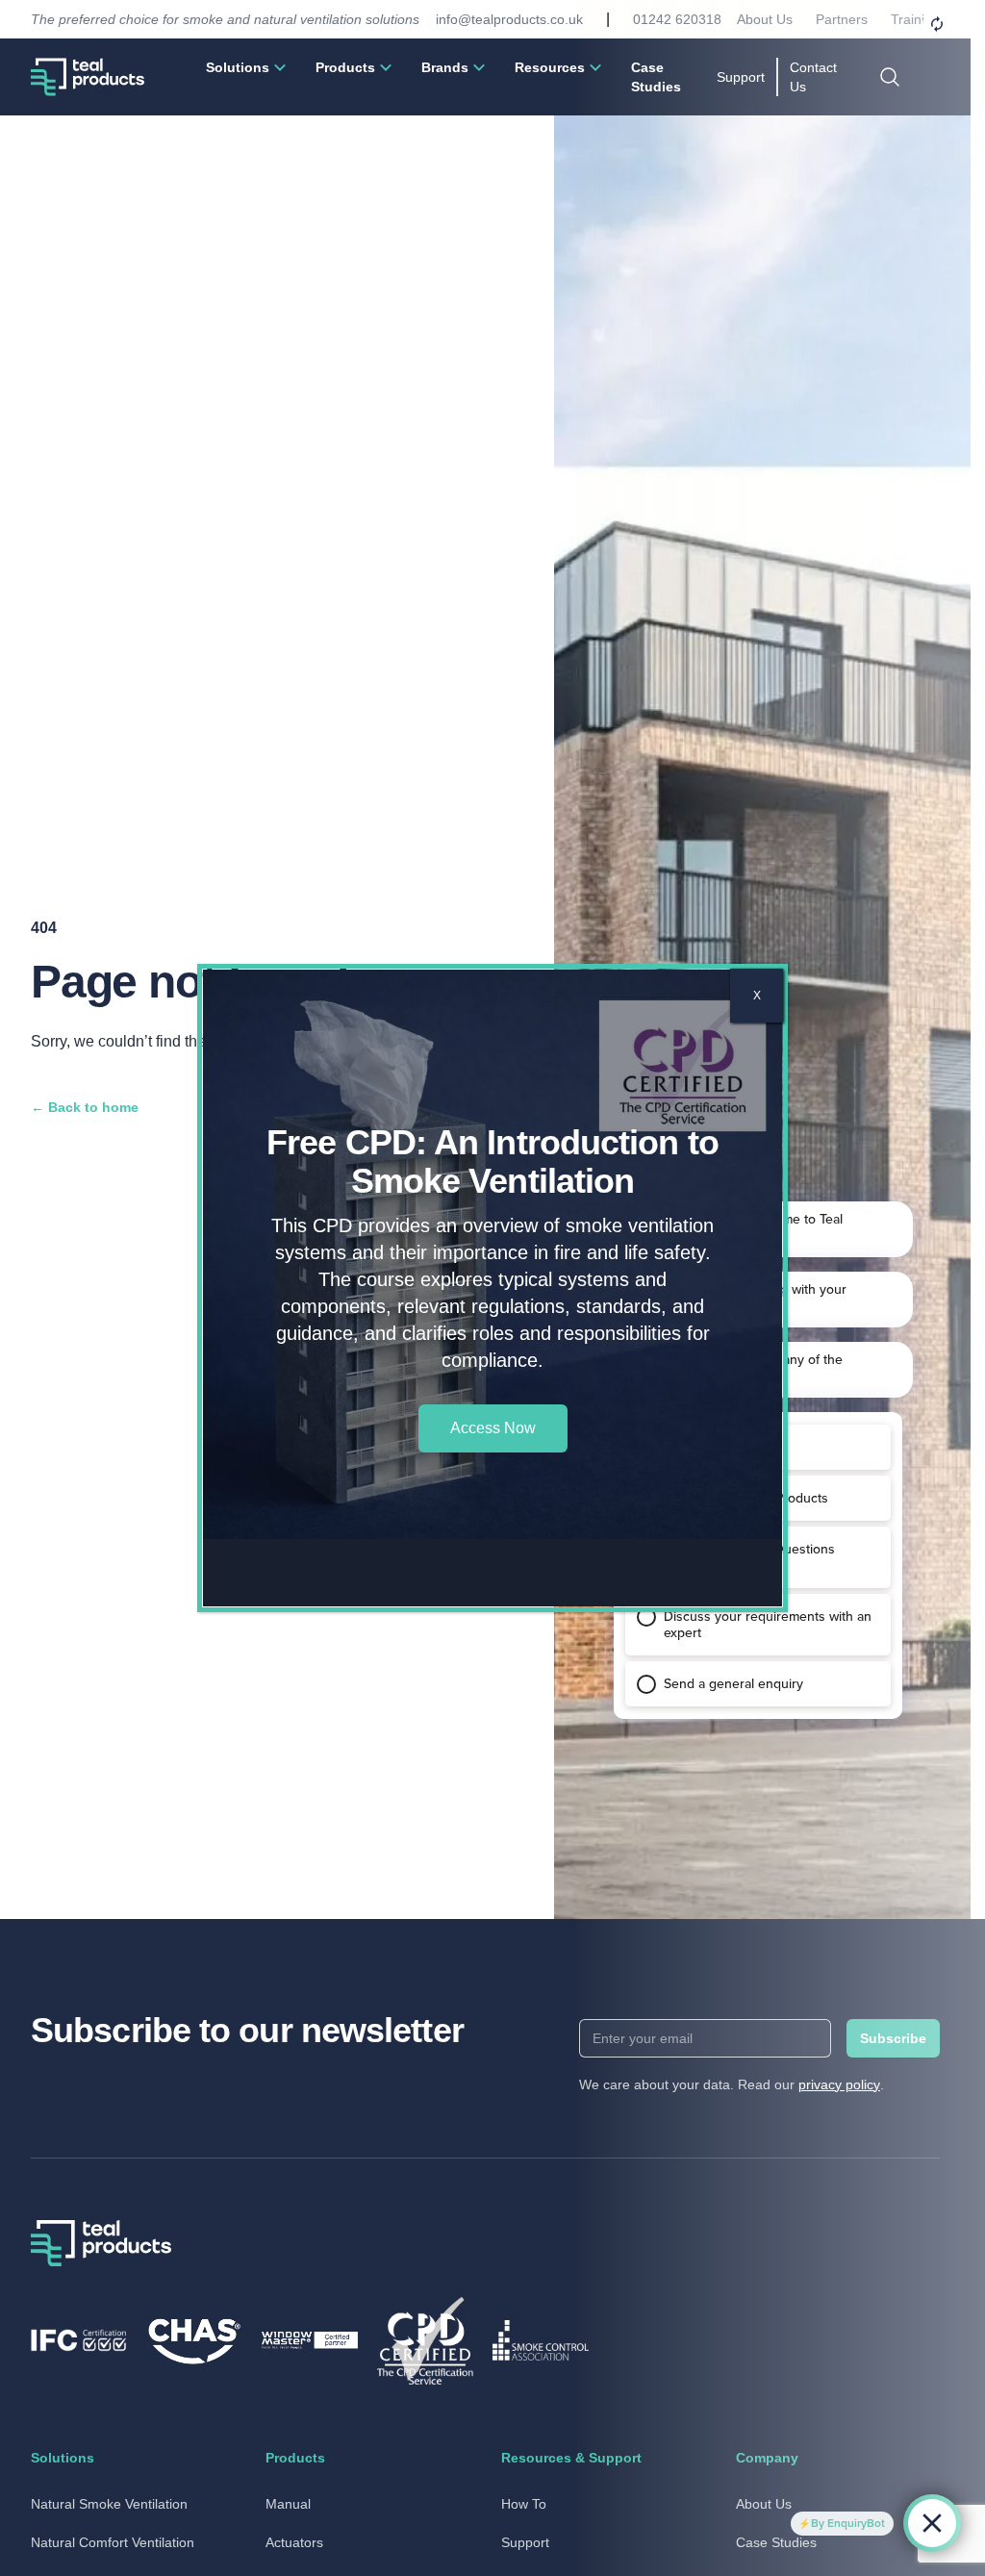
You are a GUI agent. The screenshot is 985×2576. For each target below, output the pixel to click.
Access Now (493, 1428)
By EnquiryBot (848, 2523)
